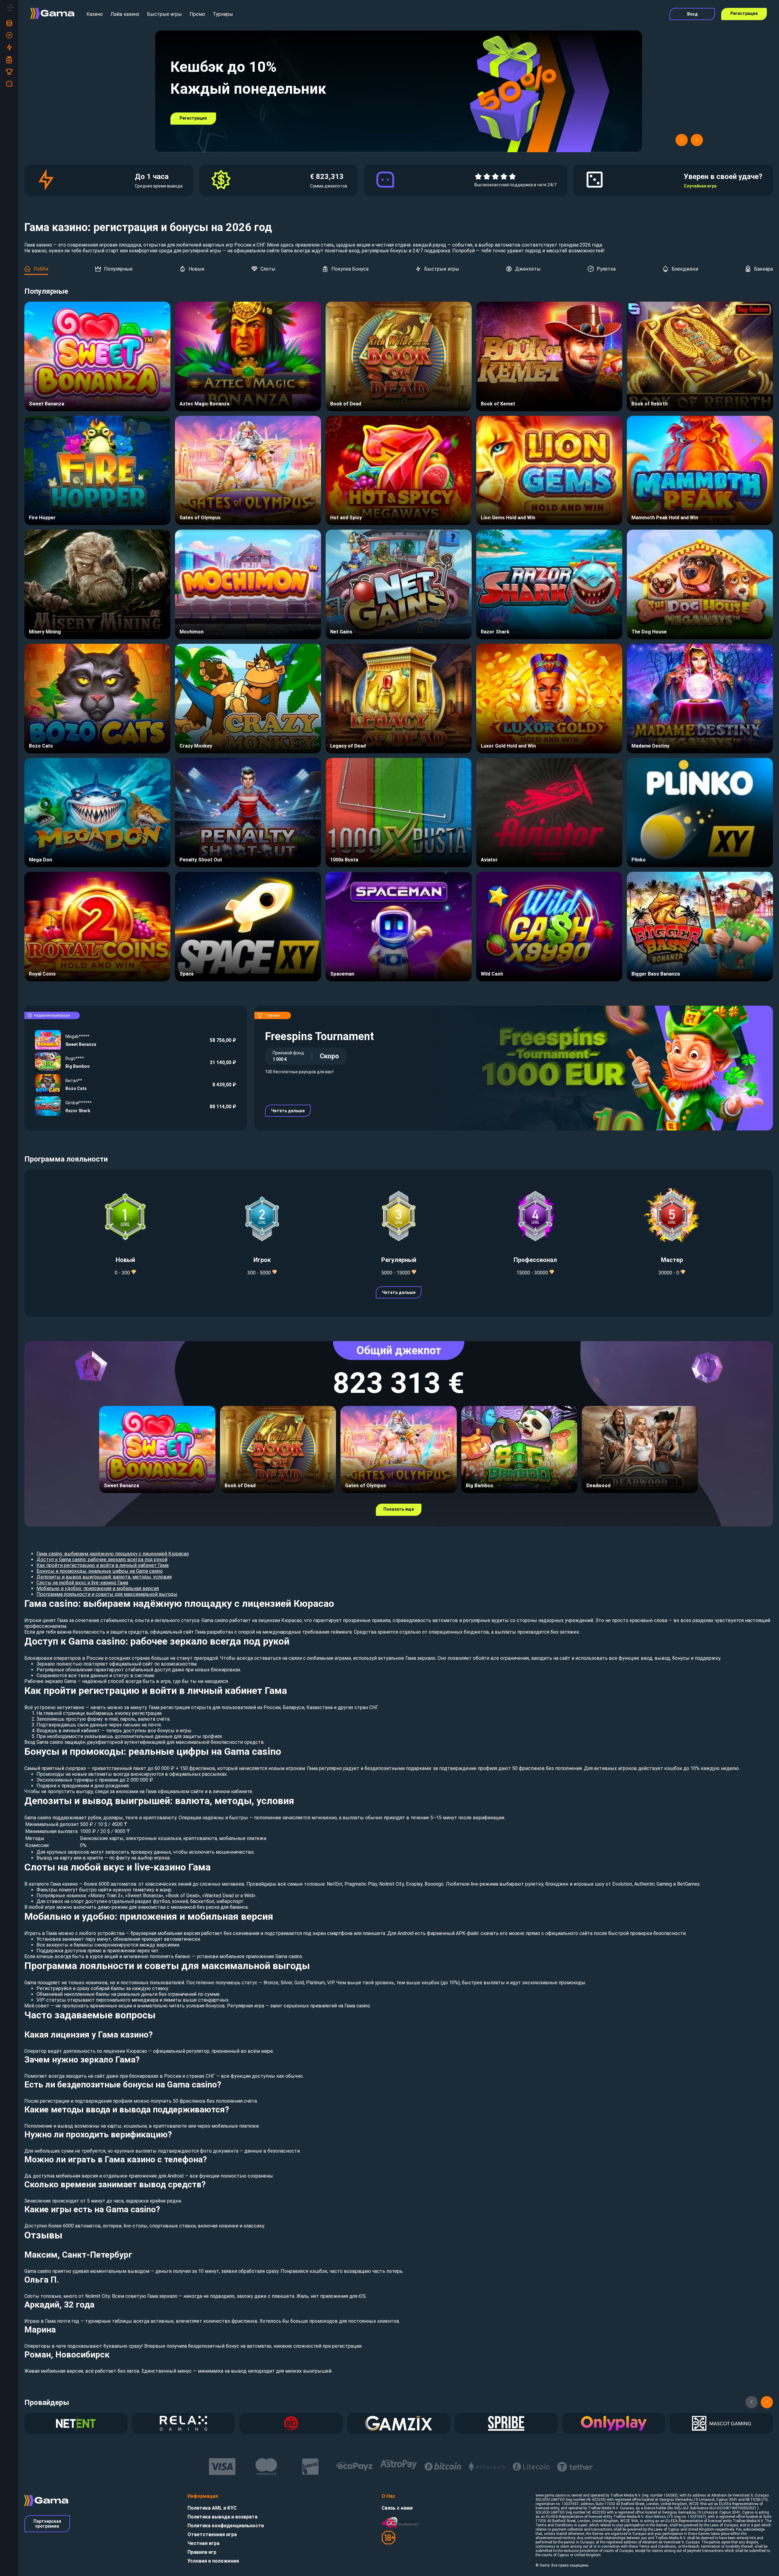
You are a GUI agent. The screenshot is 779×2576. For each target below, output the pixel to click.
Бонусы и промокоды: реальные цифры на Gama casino (100, 1571)
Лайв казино (125, 14)
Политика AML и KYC (212, 2508)
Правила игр (202, 2552)
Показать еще (399, 1509)
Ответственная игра (212, 2534)
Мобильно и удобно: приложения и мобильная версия (98, 1588)
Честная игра (203, 2543)
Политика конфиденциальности (226, 2526)
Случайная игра (700, 186)
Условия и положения (213, 2561)
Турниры (223, 14)
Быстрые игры (164, 14)
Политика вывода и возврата (222, 2517)
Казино (95, 14)
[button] (682, 140)
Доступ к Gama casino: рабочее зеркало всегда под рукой (102, 1560)
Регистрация (744, 13)
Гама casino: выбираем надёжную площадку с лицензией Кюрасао (113, 1554)
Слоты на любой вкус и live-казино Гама (82, 1583)
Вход (692, 14)
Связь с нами (397, 2508)
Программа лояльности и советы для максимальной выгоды (107, 1594)
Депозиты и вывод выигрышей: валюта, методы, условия (104, 1577)
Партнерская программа (47, 2524)
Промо (197, 14)
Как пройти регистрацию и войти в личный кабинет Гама (103, 1565)
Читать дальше (288, 1111)
